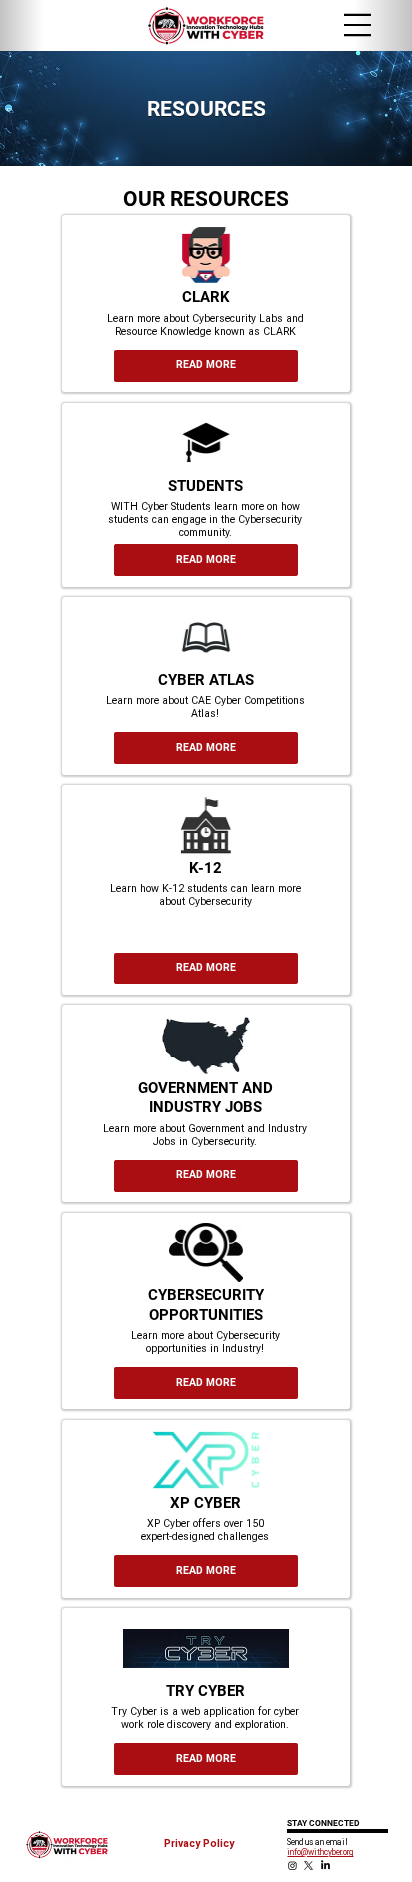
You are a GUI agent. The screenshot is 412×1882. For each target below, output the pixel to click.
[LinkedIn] (325, 1865)
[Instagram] (292, 1865)
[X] (308, 1865)
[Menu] (357, 25)
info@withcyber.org (320, 1852)
